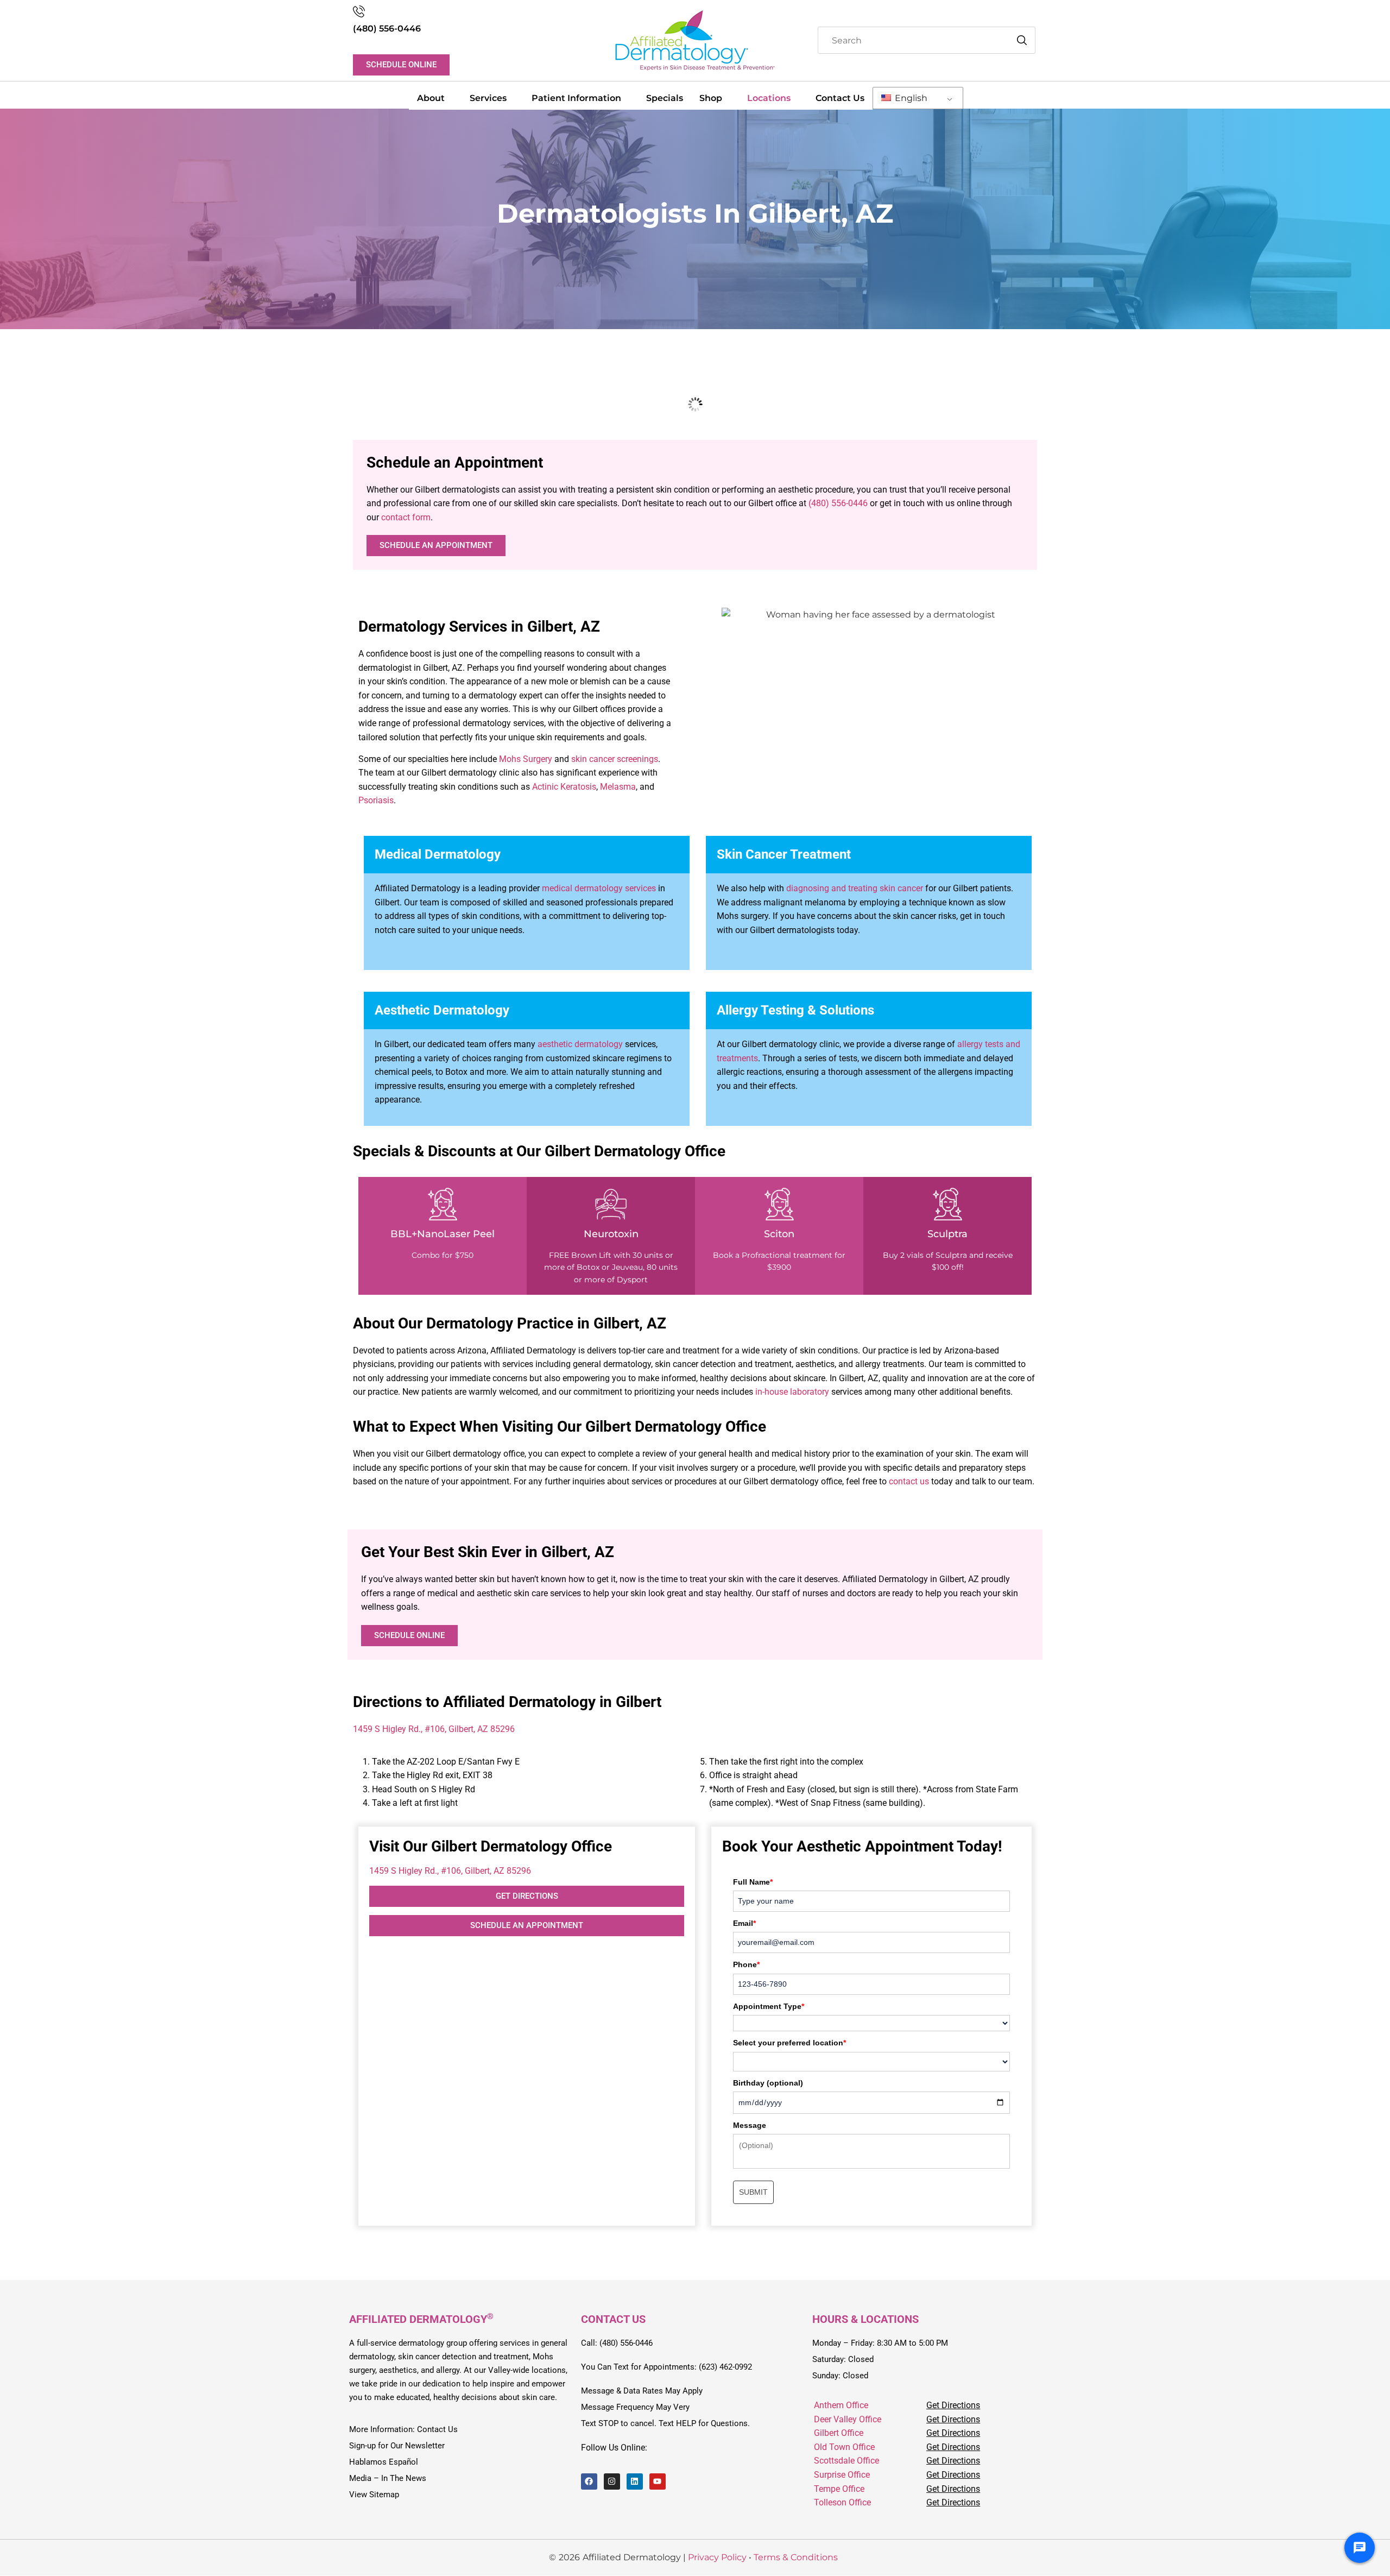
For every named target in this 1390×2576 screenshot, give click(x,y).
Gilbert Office (839, 2433)
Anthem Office (841, 2405)
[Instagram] (612, 2481)
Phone (746, 1964)
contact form (406, 517)
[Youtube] (658, 2481)
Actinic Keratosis (564, 787)
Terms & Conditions (796, 2558)
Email (744, 1923)
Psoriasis (376, 800)
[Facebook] (589, 2481)
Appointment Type (769, 2006)
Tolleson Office (842, 2503)
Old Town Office (844, 2447)
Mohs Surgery (526, 759)
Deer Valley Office (848, 2419)
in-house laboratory (792, 1392)
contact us (909, 1481)
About (431, 98)
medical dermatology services (599, 888)
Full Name (753, 1882)
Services (488, 98)
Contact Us (840, 98)
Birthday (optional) (768, 2083)
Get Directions (953, 2405)
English (910, 98)
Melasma (618, 787)
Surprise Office (842, 2475)
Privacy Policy (717, 2558)
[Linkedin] (635, 2481)
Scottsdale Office (846, 2461)
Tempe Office (839, 2489)
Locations (769, 98)
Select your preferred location (789, 2043)
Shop (711, 98)
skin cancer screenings (615, 759)
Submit (753, 2192)
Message (750, 2125)
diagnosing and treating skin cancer (855, 888)
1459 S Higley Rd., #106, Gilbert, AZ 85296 (434, 1729)
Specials (665, 98)
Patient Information (576, 98)
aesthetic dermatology (580, 1044)
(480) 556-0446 (387, 29)
